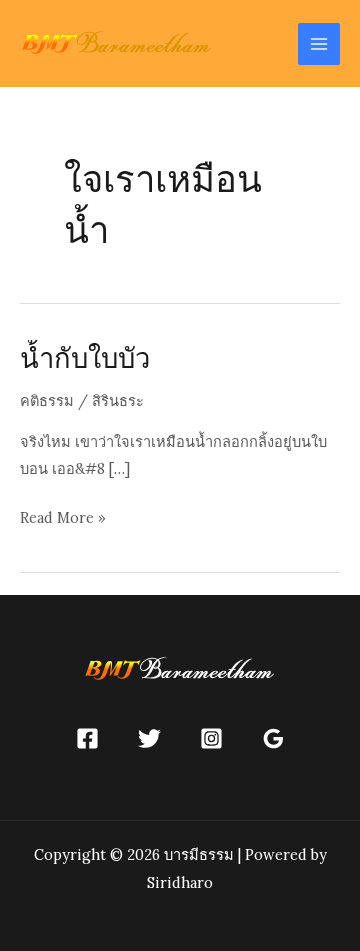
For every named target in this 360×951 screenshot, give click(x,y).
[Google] (273, 738)
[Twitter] (149, 738)
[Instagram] (211, 738)
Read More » (63, 519)
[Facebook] (87, 738)
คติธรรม (47, 400)
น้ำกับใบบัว (85, 357)
